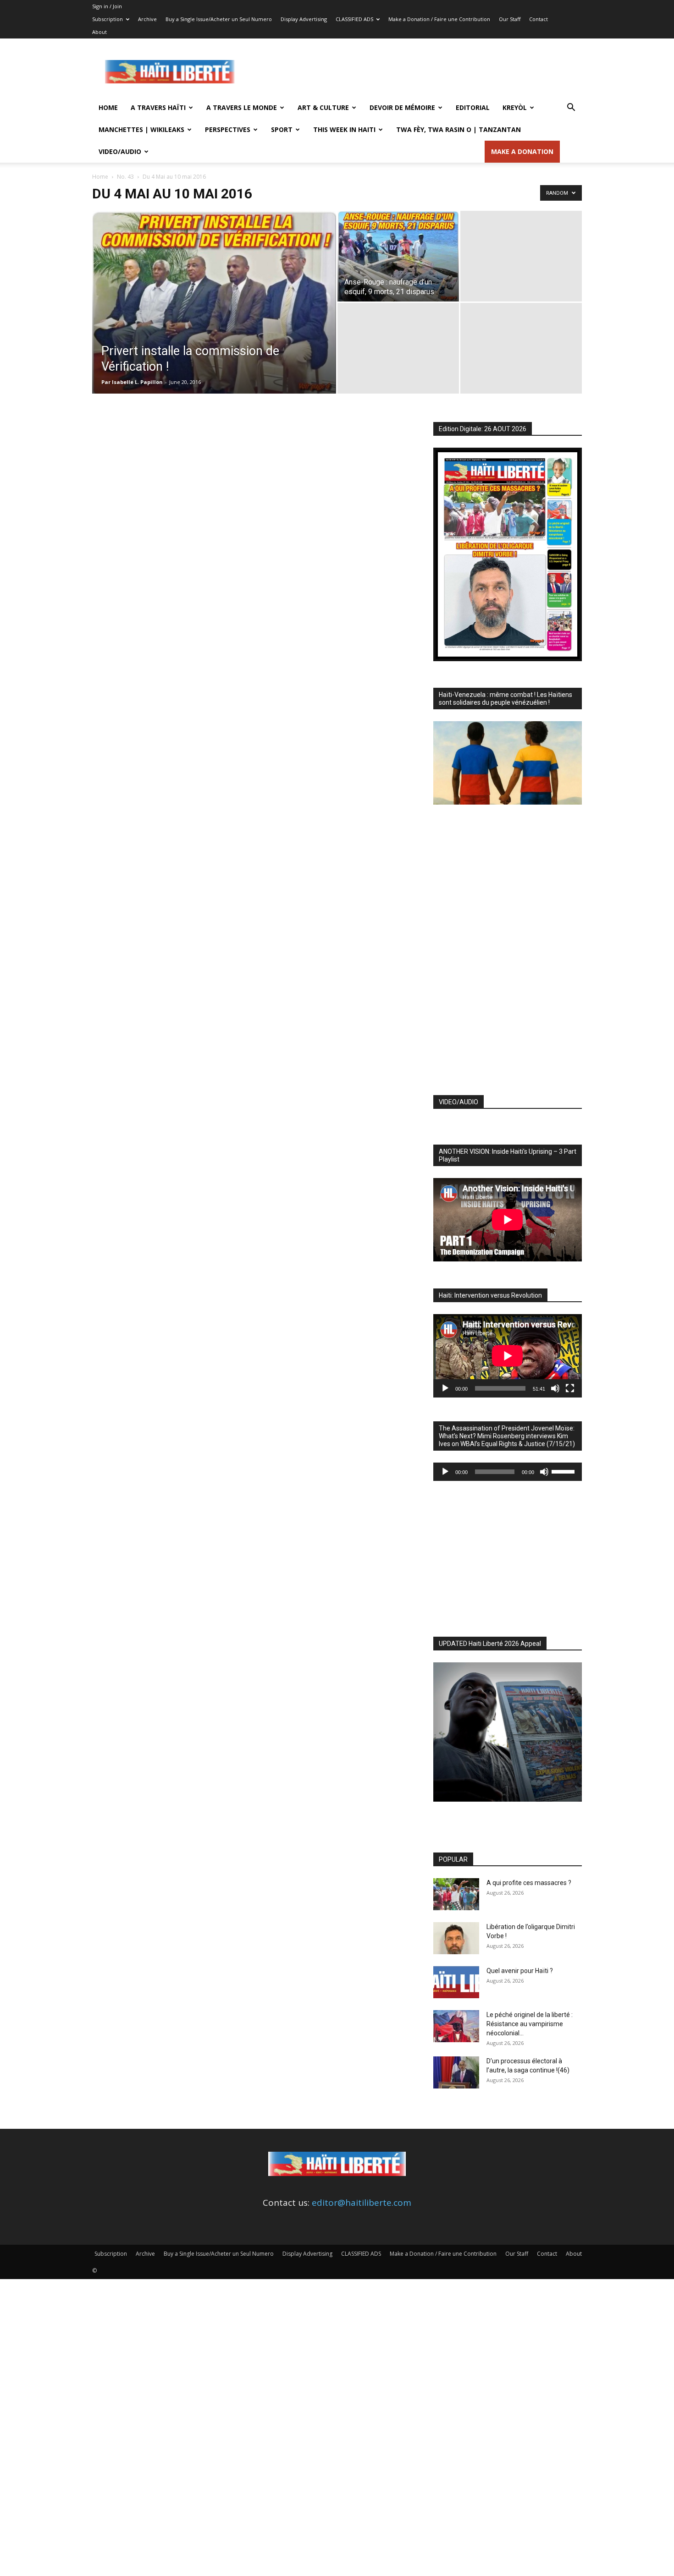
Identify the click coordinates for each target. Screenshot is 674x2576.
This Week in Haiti (344, 129)
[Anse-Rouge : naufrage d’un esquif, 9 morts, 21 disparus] (398, 256)
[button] (571, 108)
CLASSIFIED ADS (354, 19)
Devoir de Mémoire (402, 107)
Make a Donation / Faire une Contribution (439, 19)
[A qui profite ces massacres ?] (456, 1894)
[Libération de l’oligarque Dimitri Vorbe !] (456, 1938)
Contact (539, 19)
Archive (147, 19)
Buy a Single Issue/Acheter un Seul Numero (219, 19)
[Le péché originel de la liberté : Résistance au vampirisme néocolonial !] (456, 2026)
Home (108, 107)
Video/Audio (120, 151)
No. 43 (125, 177)
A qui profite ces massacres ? (529, 1883)
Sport (282, 129)
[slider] (564, 1471)
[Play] (445, 1388)
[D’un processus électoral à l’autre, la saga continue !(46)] (456, 2072)
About (99, 32)
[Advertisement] (415, 72)
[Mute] (555, 1388)
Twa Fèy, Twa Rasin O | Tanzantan (459, 129)
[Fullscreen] (570, 1388)
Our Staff (510, 19)
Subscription (108, 19)
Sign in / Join (107, 6)
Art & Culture (323, 107)
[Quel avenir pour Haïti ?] (456, 1982)
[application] (508, 1356)
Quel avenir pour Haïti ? (520, 1971)
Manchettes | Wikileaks (141, 129)
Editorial (473, 107)
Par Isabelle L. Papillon (132, 382)
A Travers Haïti (158, 107)
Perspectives (228, 129)
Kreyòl (515, 107)
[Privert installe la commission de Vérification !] (214, 317)
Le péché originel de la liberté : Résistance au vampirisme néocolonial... (530, 2024)
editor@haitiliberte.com (362, 2203)
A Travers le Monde (242, 107)
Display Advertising (304, 19)
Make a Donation (522, 151)
